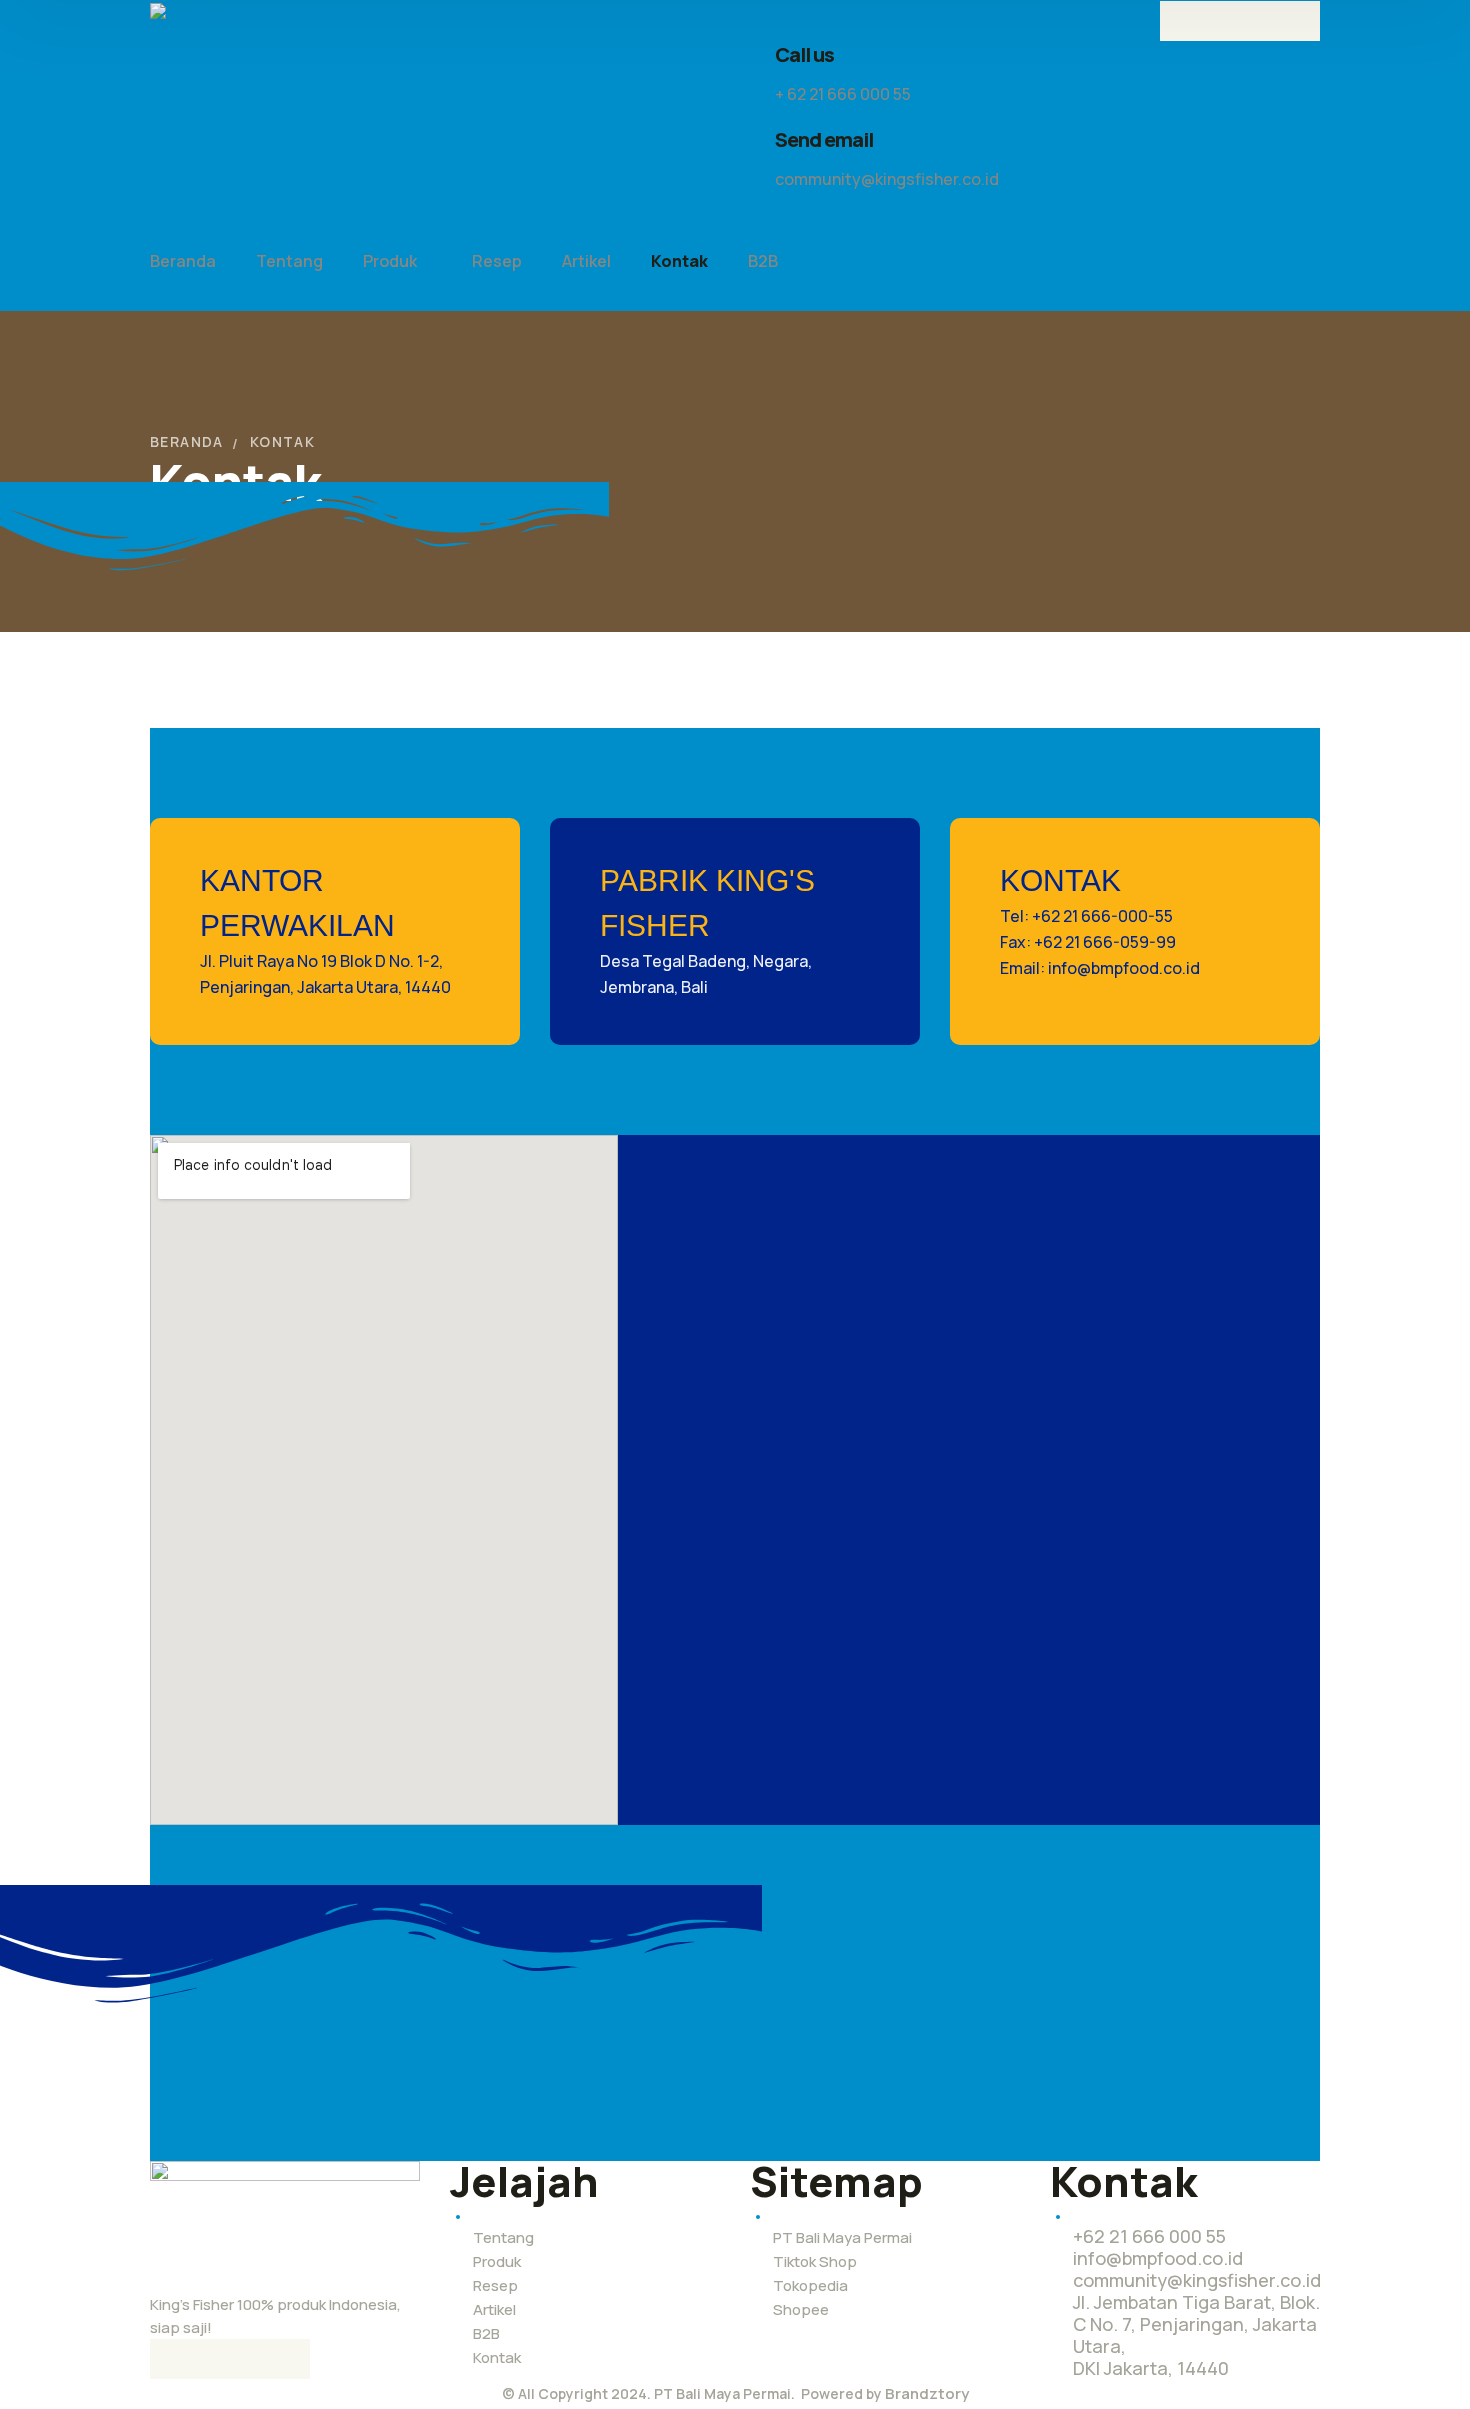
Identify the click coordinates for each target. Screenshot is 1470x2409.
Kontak (497, 2357)
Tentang (503, 2237)
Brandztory (927, 2393)
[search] (762, 224)
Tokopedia (810, 2285)
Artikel (494, 2309)
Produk (497, 2261)
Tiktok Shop (815, 2261)
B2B (486, 2333)
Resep (495, 2285)
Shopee (801, 2309)
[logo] (202, 13)
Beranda (187, 441)
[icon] (1180, 21)
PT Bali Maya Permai (842, 2237)
